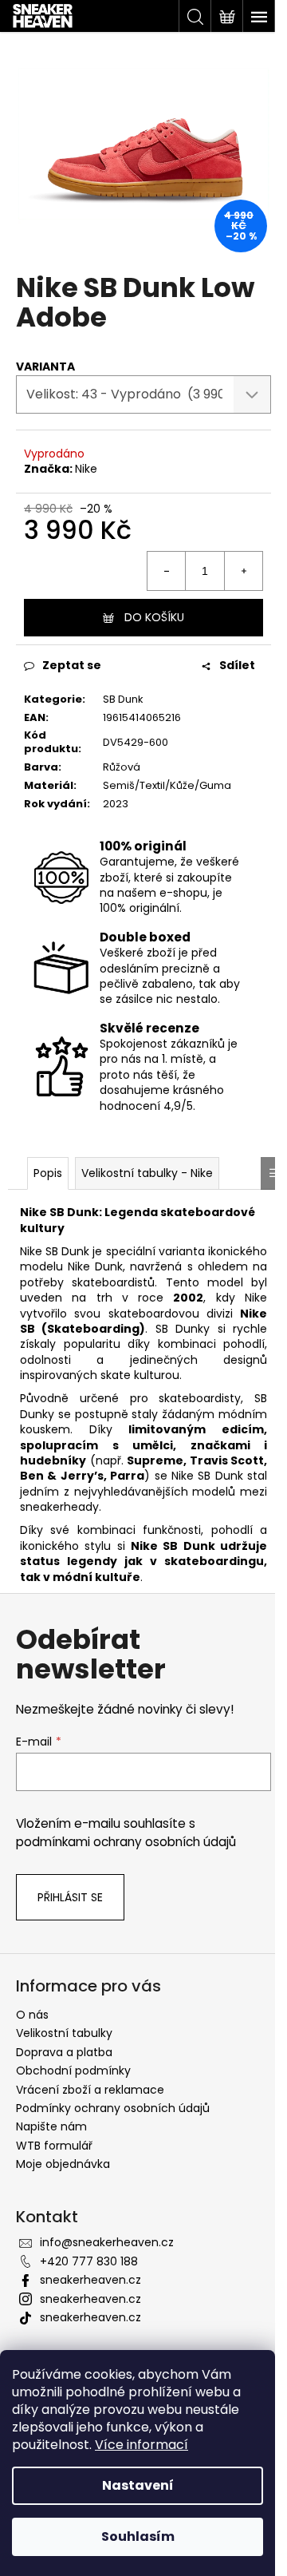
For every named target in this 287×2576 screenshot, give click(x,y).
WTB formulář (54, 2146)
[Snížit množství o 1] (167, 571)
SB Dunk (123, 699)
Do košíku (154, 617)
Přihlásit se (70, 1897)
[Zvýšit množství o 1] (243, 571)
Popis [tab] (48, 1173)
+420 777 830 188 (89, 2261)
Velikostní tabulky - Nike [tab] (147, 1173)
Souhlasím (138, 2536)
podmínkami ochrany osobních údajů (126, 1842)
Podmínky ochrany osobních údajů (113, 2108)
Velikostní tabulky (64, 2033)
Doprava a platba (64, 2052)
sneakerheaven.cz (90, 2280)
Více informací (142, 2445)
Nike (86, 469)
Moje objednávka (63, 2164)
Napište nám (51, 2126)
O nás (32, 2015)
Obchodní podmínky (73, 2071)
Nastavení (138, 2485)
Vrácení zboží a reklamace (90, 2090)
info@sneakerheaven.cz (107, 2242)
